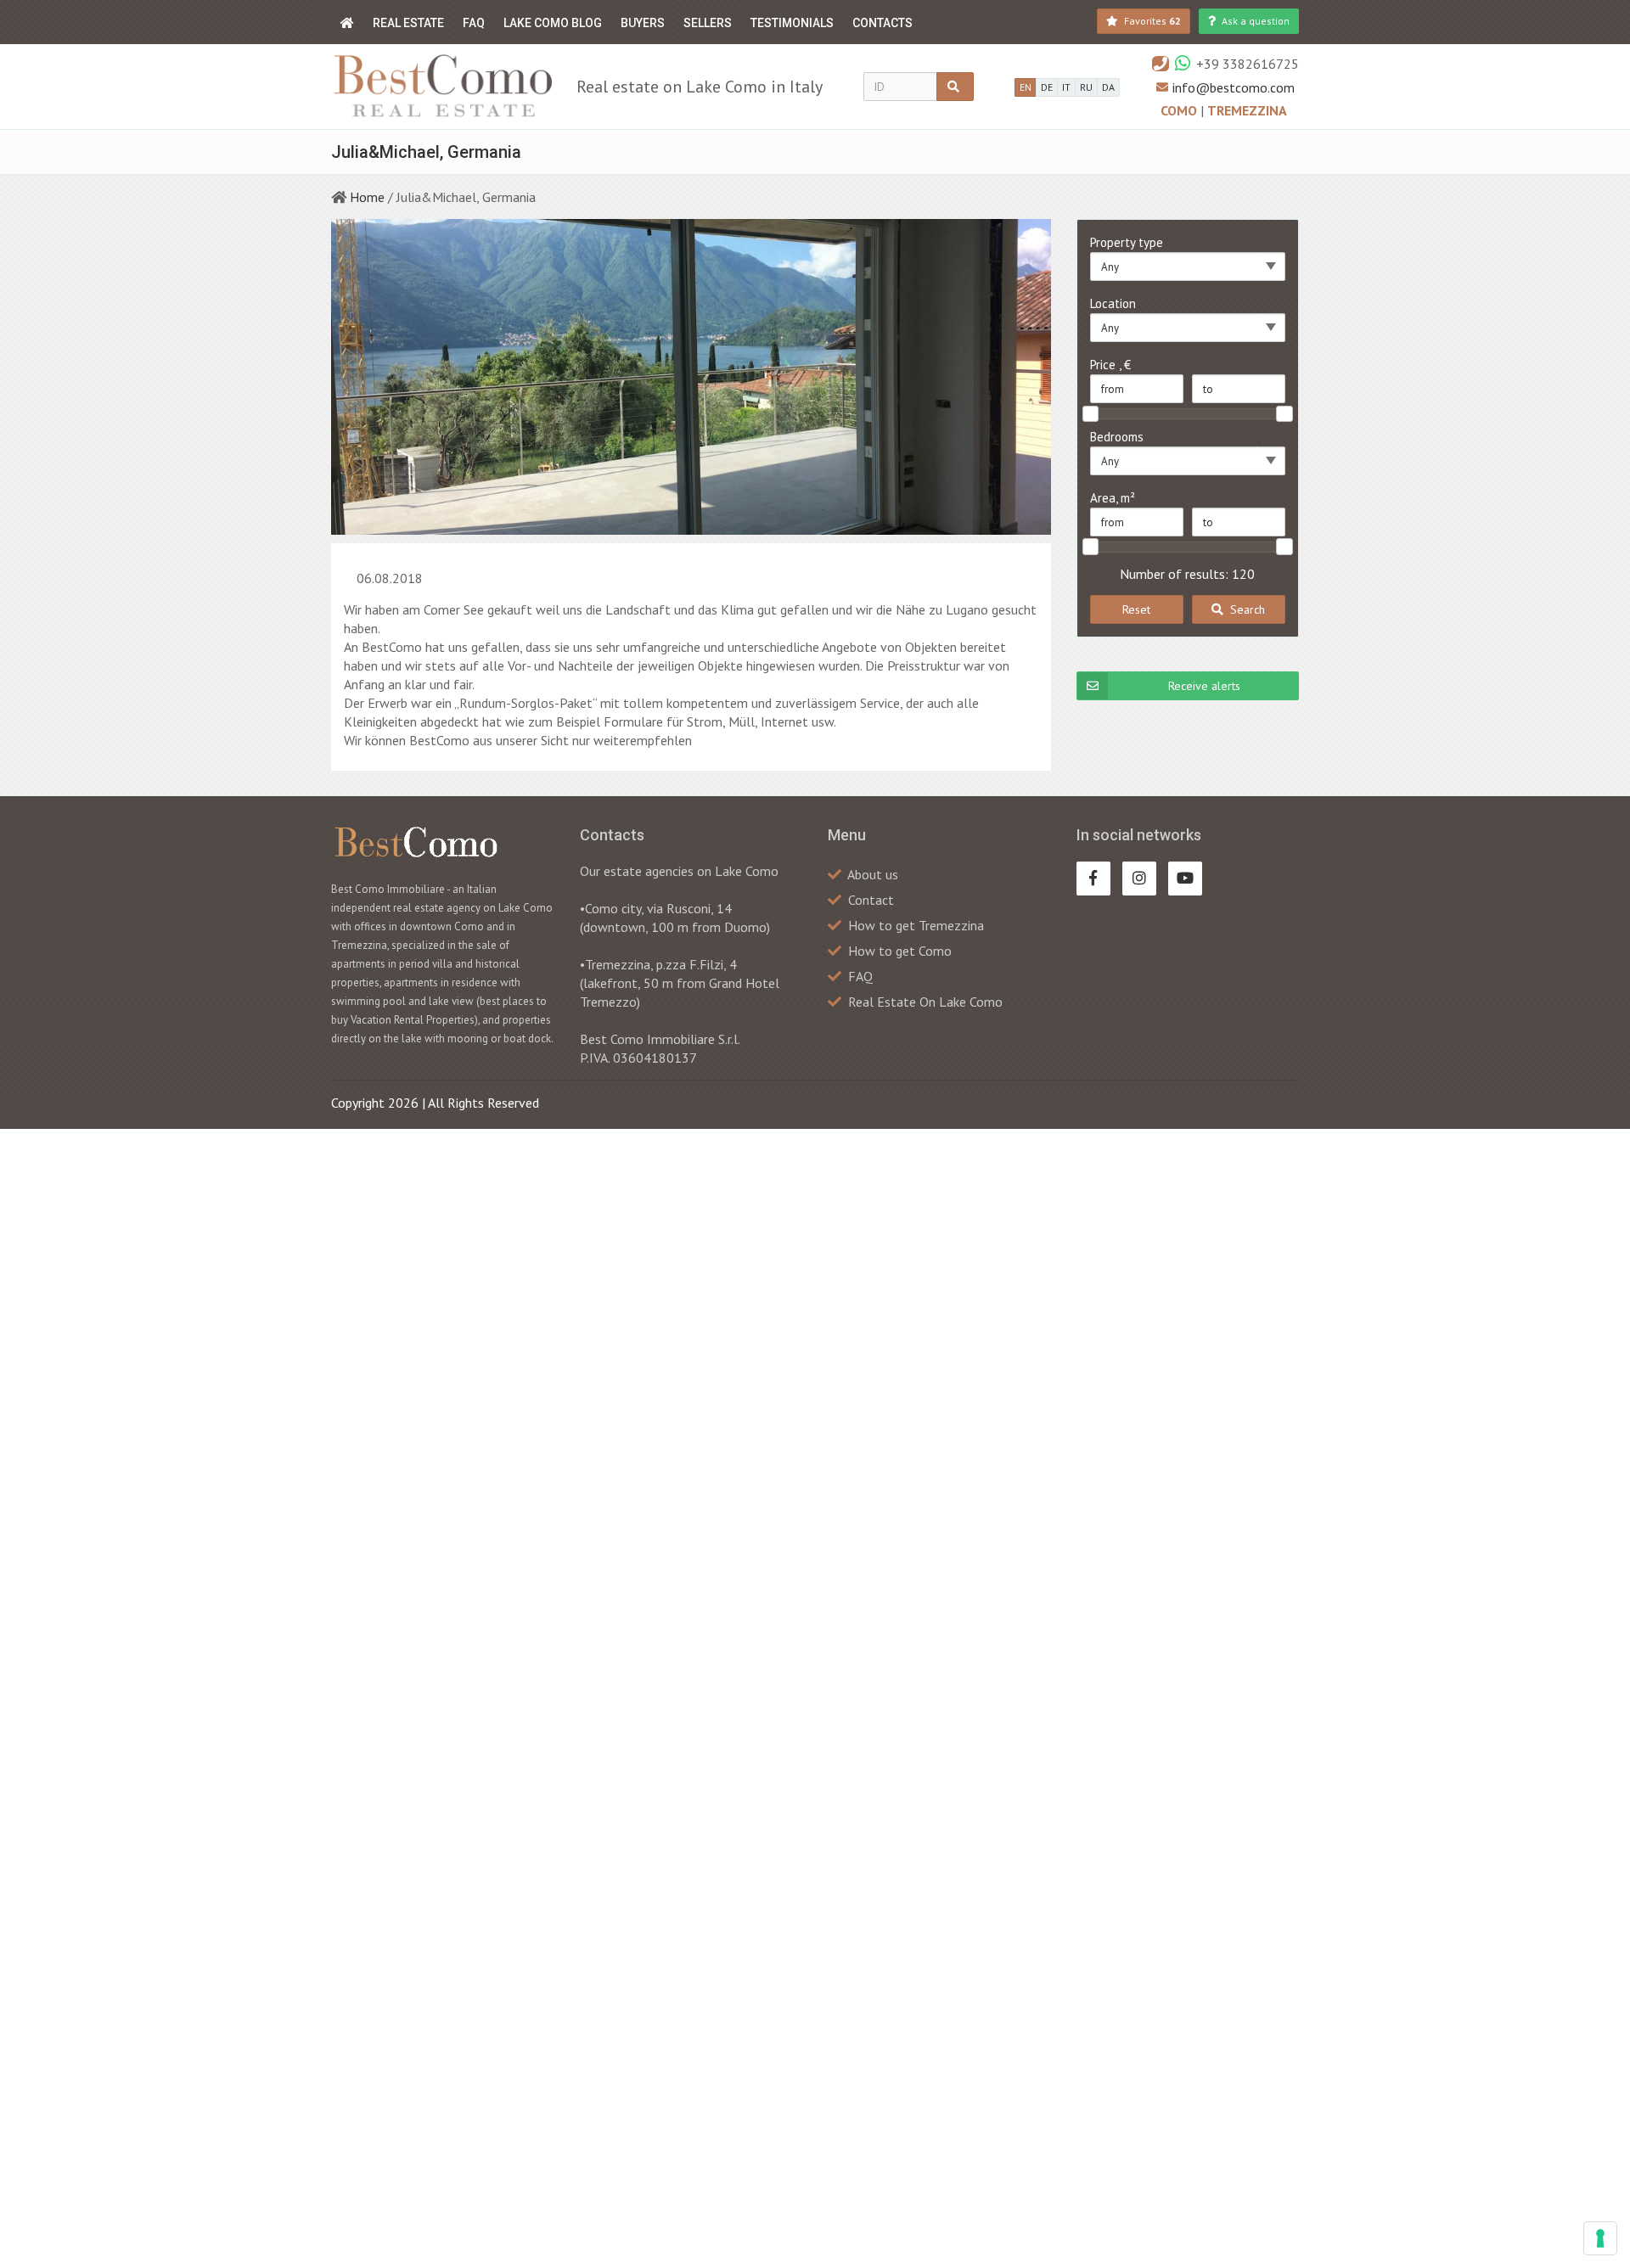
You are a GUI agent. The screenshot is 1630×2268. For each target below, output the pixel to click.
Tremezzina (1247, 110)
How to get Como (900, 951)
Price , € (1110, 365)
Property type (1127, 242)
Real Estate (408, 23)
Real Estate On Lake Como (925, 1002)
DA (1108, 87)
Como (1180, 110)
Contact (871, 900)
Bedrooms (1117, 437)
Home (367, 197)
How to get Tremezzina (916, 925)
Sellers (708, 23)
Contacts (882, 23)
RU (1086, 87)
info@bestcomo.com (1234, 87)
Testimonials (792, 23)
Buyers (643, 23)
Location (1113, 303)
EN (1026, 87)
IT (1066, 87)
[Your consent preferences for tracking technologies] (1600, 2238)
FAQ (474, 23)
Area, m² (1113, 498)
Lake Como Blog (553, 23)
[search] (955, 87)
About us (873, 874)
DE (1047, 87)
